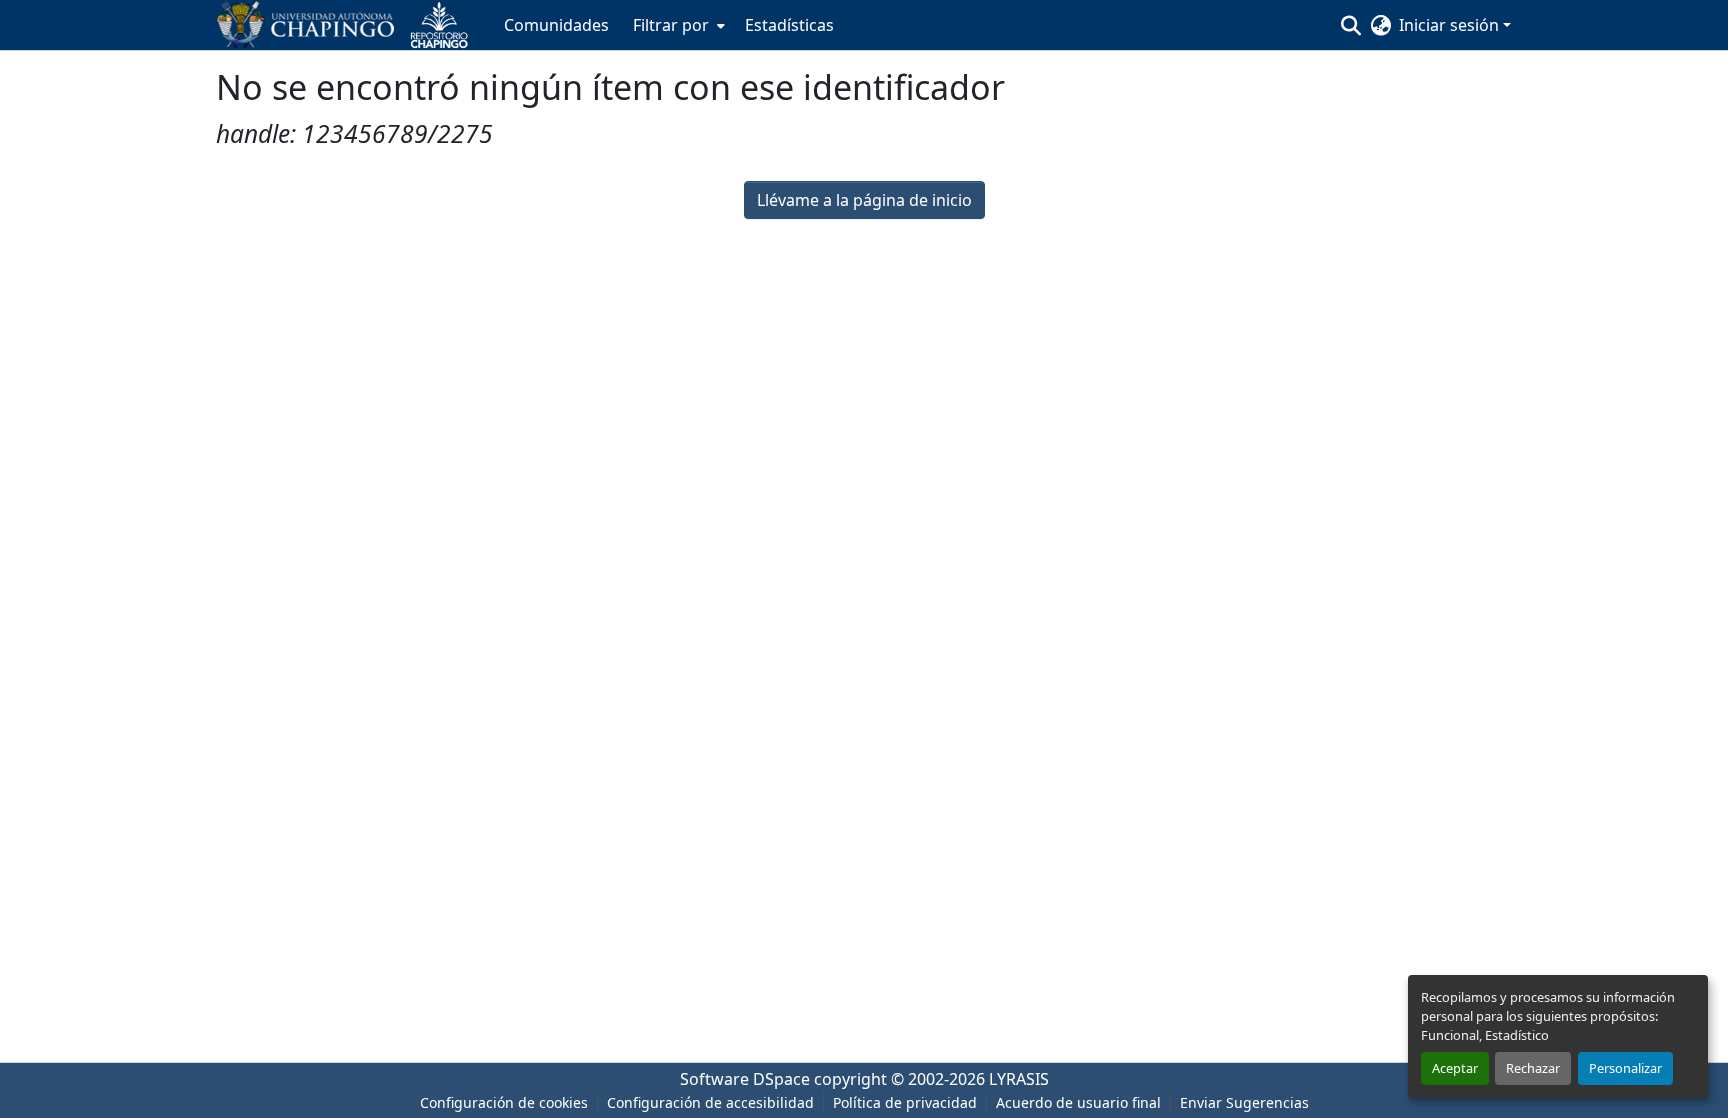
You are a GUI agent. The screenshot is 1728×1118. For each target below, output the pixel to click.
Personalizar (1625, 1068)
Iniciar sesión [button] (1451, 25)
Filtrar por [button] (671, 25)
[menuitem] (677, 25)
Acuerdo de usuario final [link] (1078, 1102)
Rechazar (1533, 1068)
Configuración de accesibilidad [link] (710, 1102)
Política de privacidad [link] (905, 1102)
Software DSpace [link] (745, 1079)
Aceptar (1455, 1068)
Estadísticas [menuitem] (789, 25)
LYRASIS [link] (1019, 1079)
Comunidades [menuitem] (556, 25)
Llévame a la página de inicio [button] (864, 200)
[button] (350, 25)
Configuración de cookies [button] (504, 1102)
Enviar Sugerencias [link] (1244, 1102)
